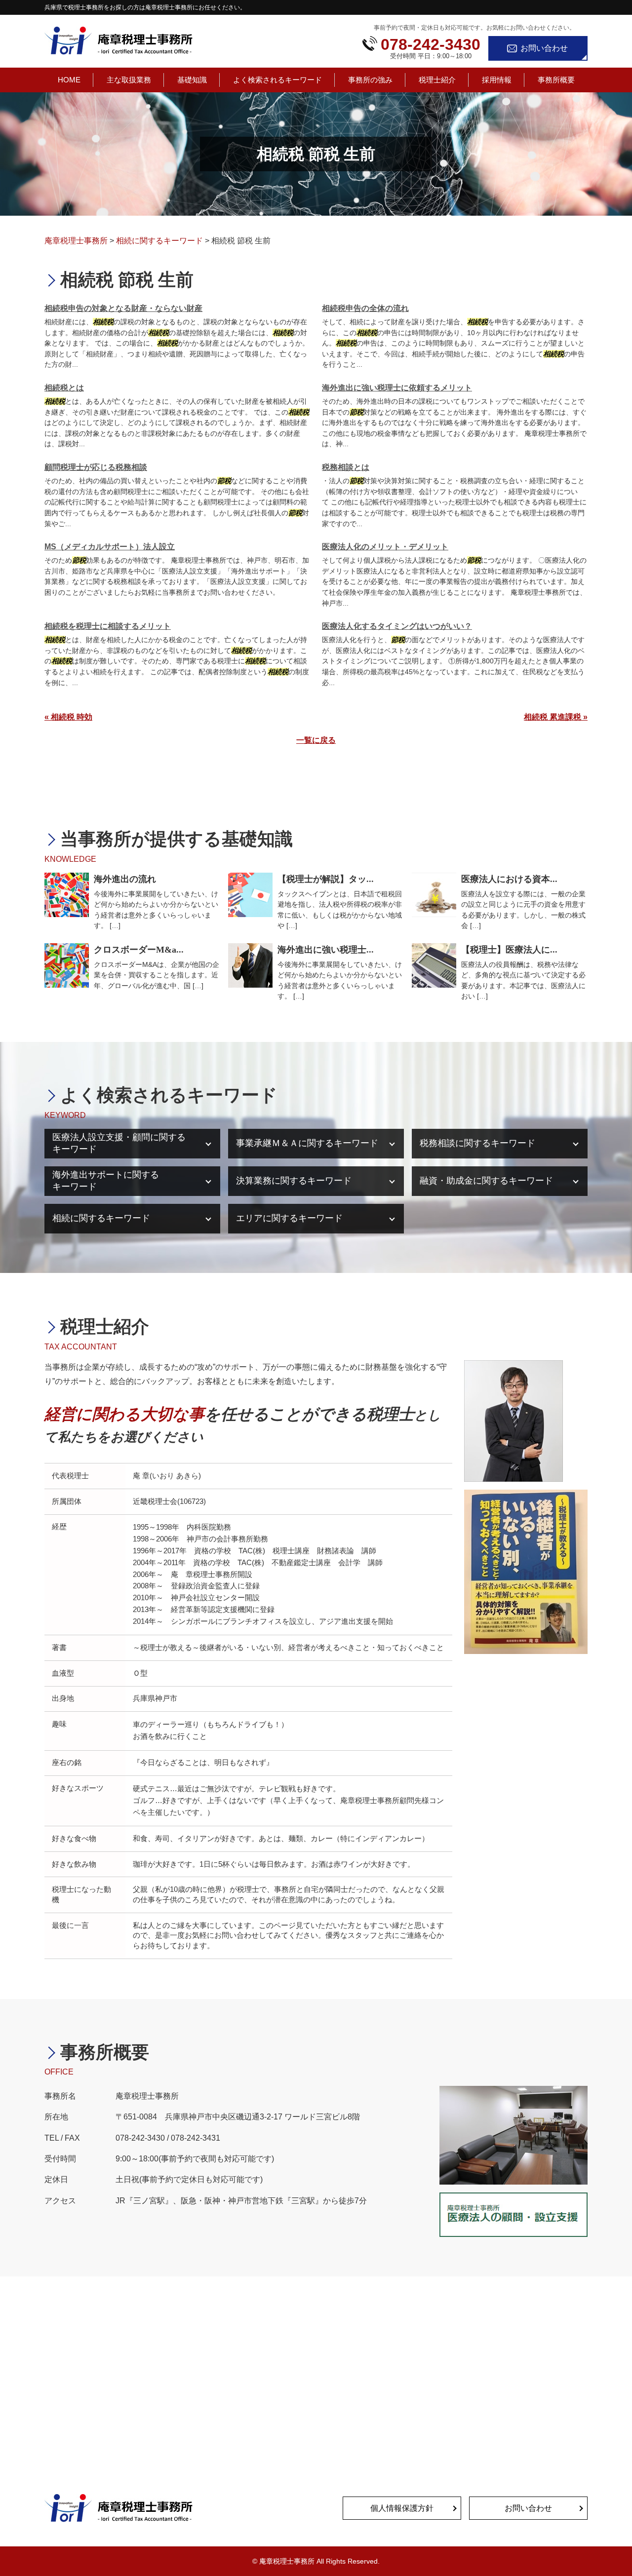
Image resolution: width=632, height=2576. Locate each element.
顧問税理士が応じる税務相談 (96, 467)
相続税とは (64, 388)
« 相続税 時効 (68, 717)
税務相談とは (346, 467)
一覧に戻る (316, 740)
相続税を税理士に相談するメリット (108, 626)
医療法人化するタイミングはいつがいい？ (397, 626)
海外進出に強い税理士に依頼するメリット (397, 388)
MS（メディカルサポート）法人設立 (110, 547)
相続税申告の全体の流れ (365, 308)
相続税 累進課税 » (556, 717)
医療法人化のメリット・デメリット (385, 547)
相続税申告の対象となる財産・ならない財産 (123, 308)
